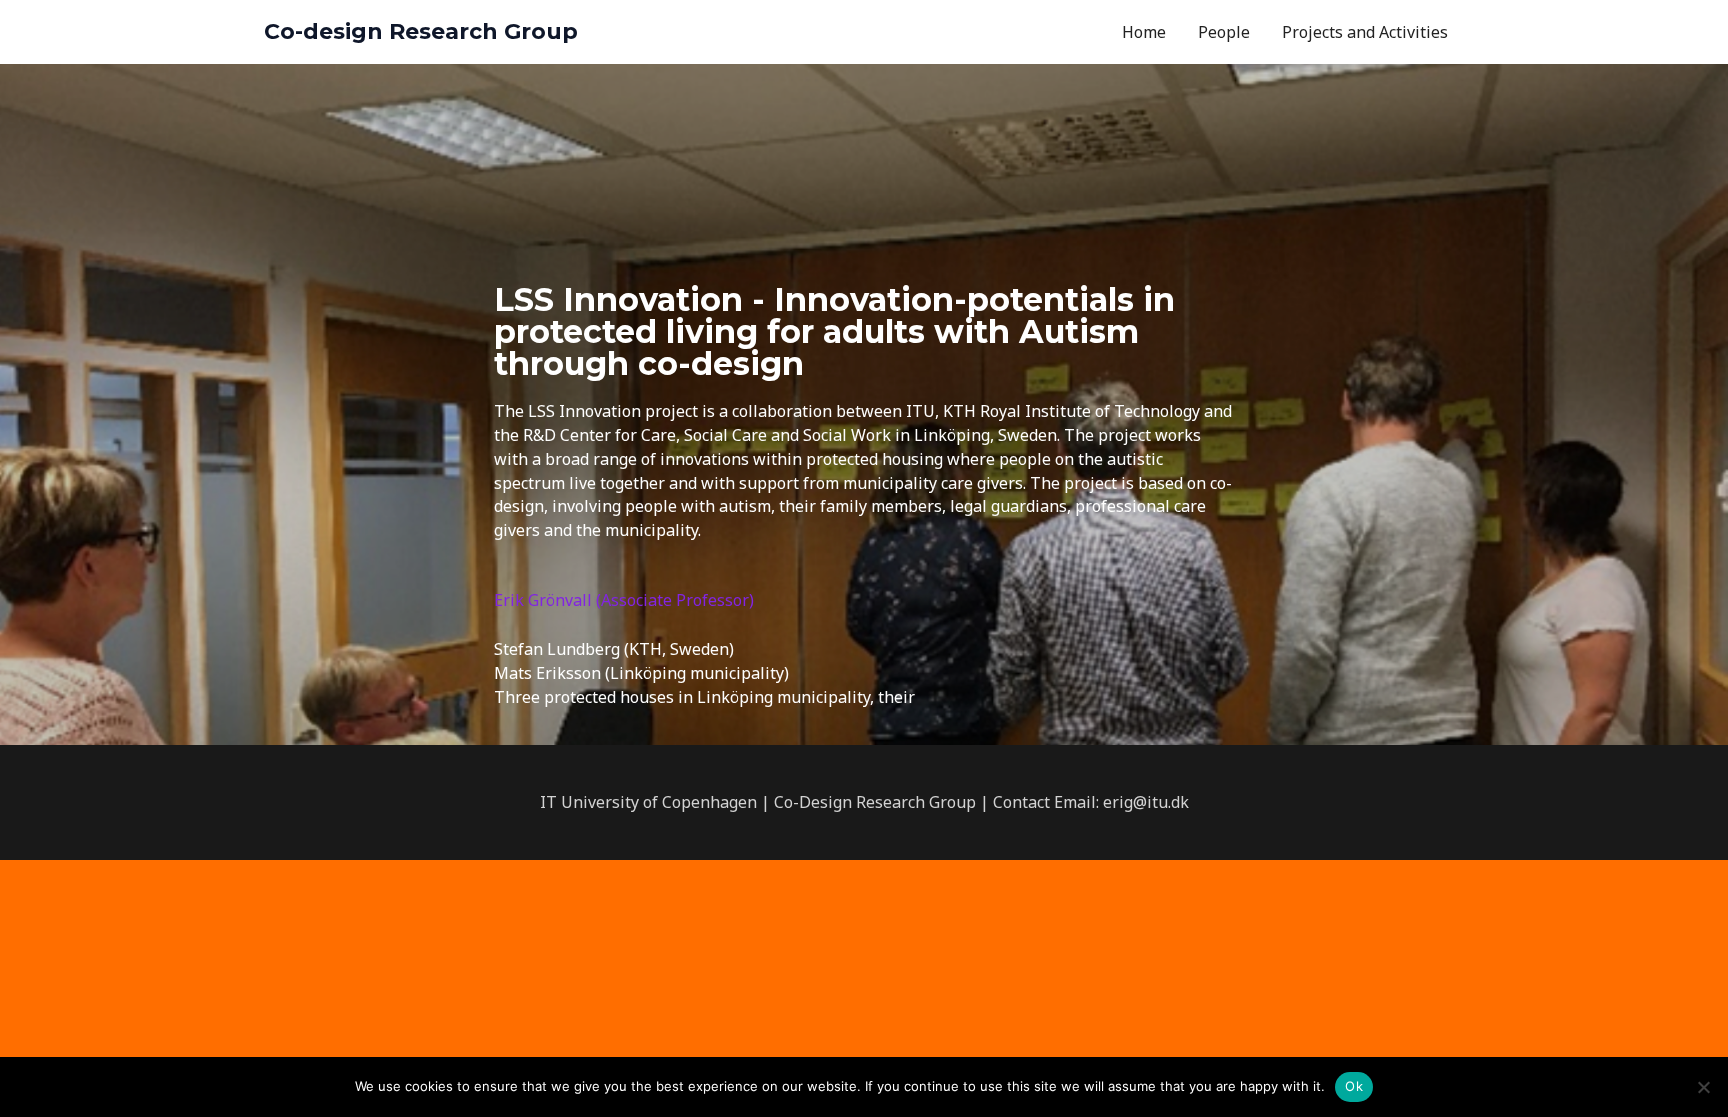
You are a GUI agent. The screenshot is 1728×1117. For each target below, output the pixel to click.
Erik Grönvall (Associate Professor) (624, 600)
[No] (1703, 1087)
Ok (1354, 1086)
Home (1144, 32)
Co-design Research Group (421, 31)
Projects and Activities (1365, 32)
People (1224, 32)
